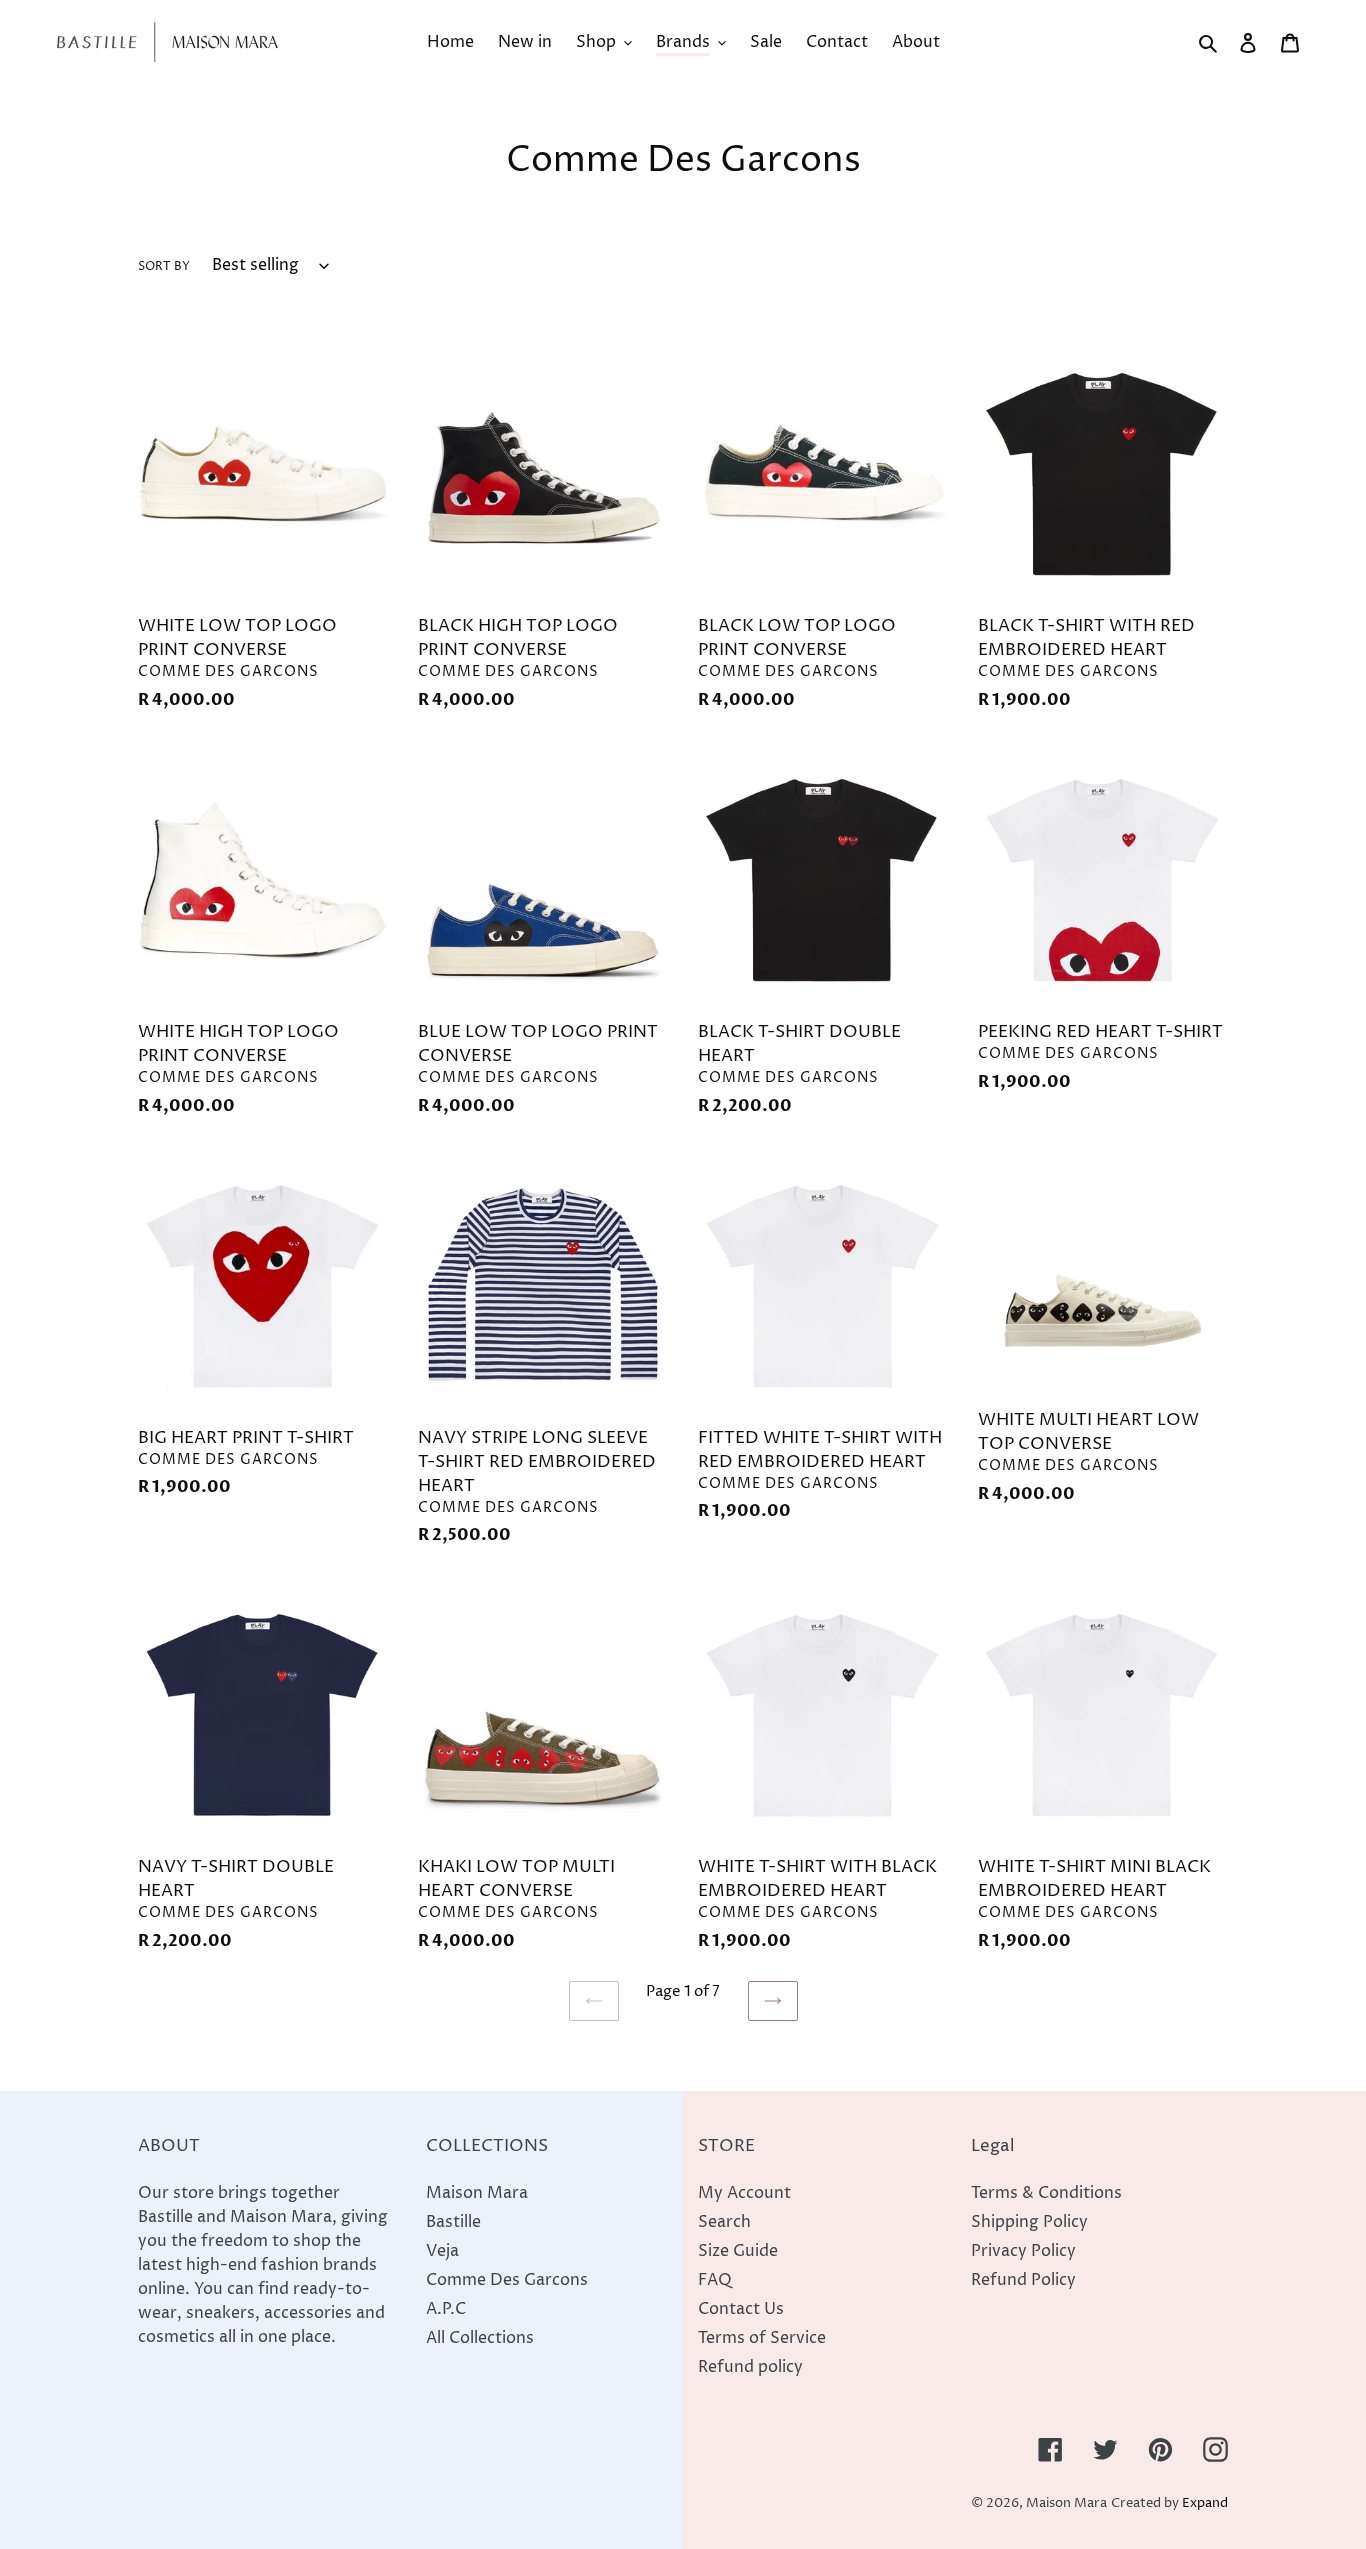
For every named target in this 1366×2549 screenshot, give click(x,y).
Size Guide (738, 2251)
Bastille (453, 2222)
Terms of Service (762, 2338)
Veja (442, 2251)
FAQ (715, 2280)
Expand (1205, 2503)
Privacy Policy (1023, 2251)
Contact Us (741, 2309)
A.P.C (446, 2309)
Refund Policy (1023, 2280)
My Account (744, 2193)
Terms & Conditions (1046, 2193)
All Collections (480, 2338)
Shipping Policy (1029, 2222)
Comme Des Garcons (507, 2280)
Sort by (164, 266)
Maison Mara (477, 2193)
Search (724, 2222)
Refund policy (750, 2367)
